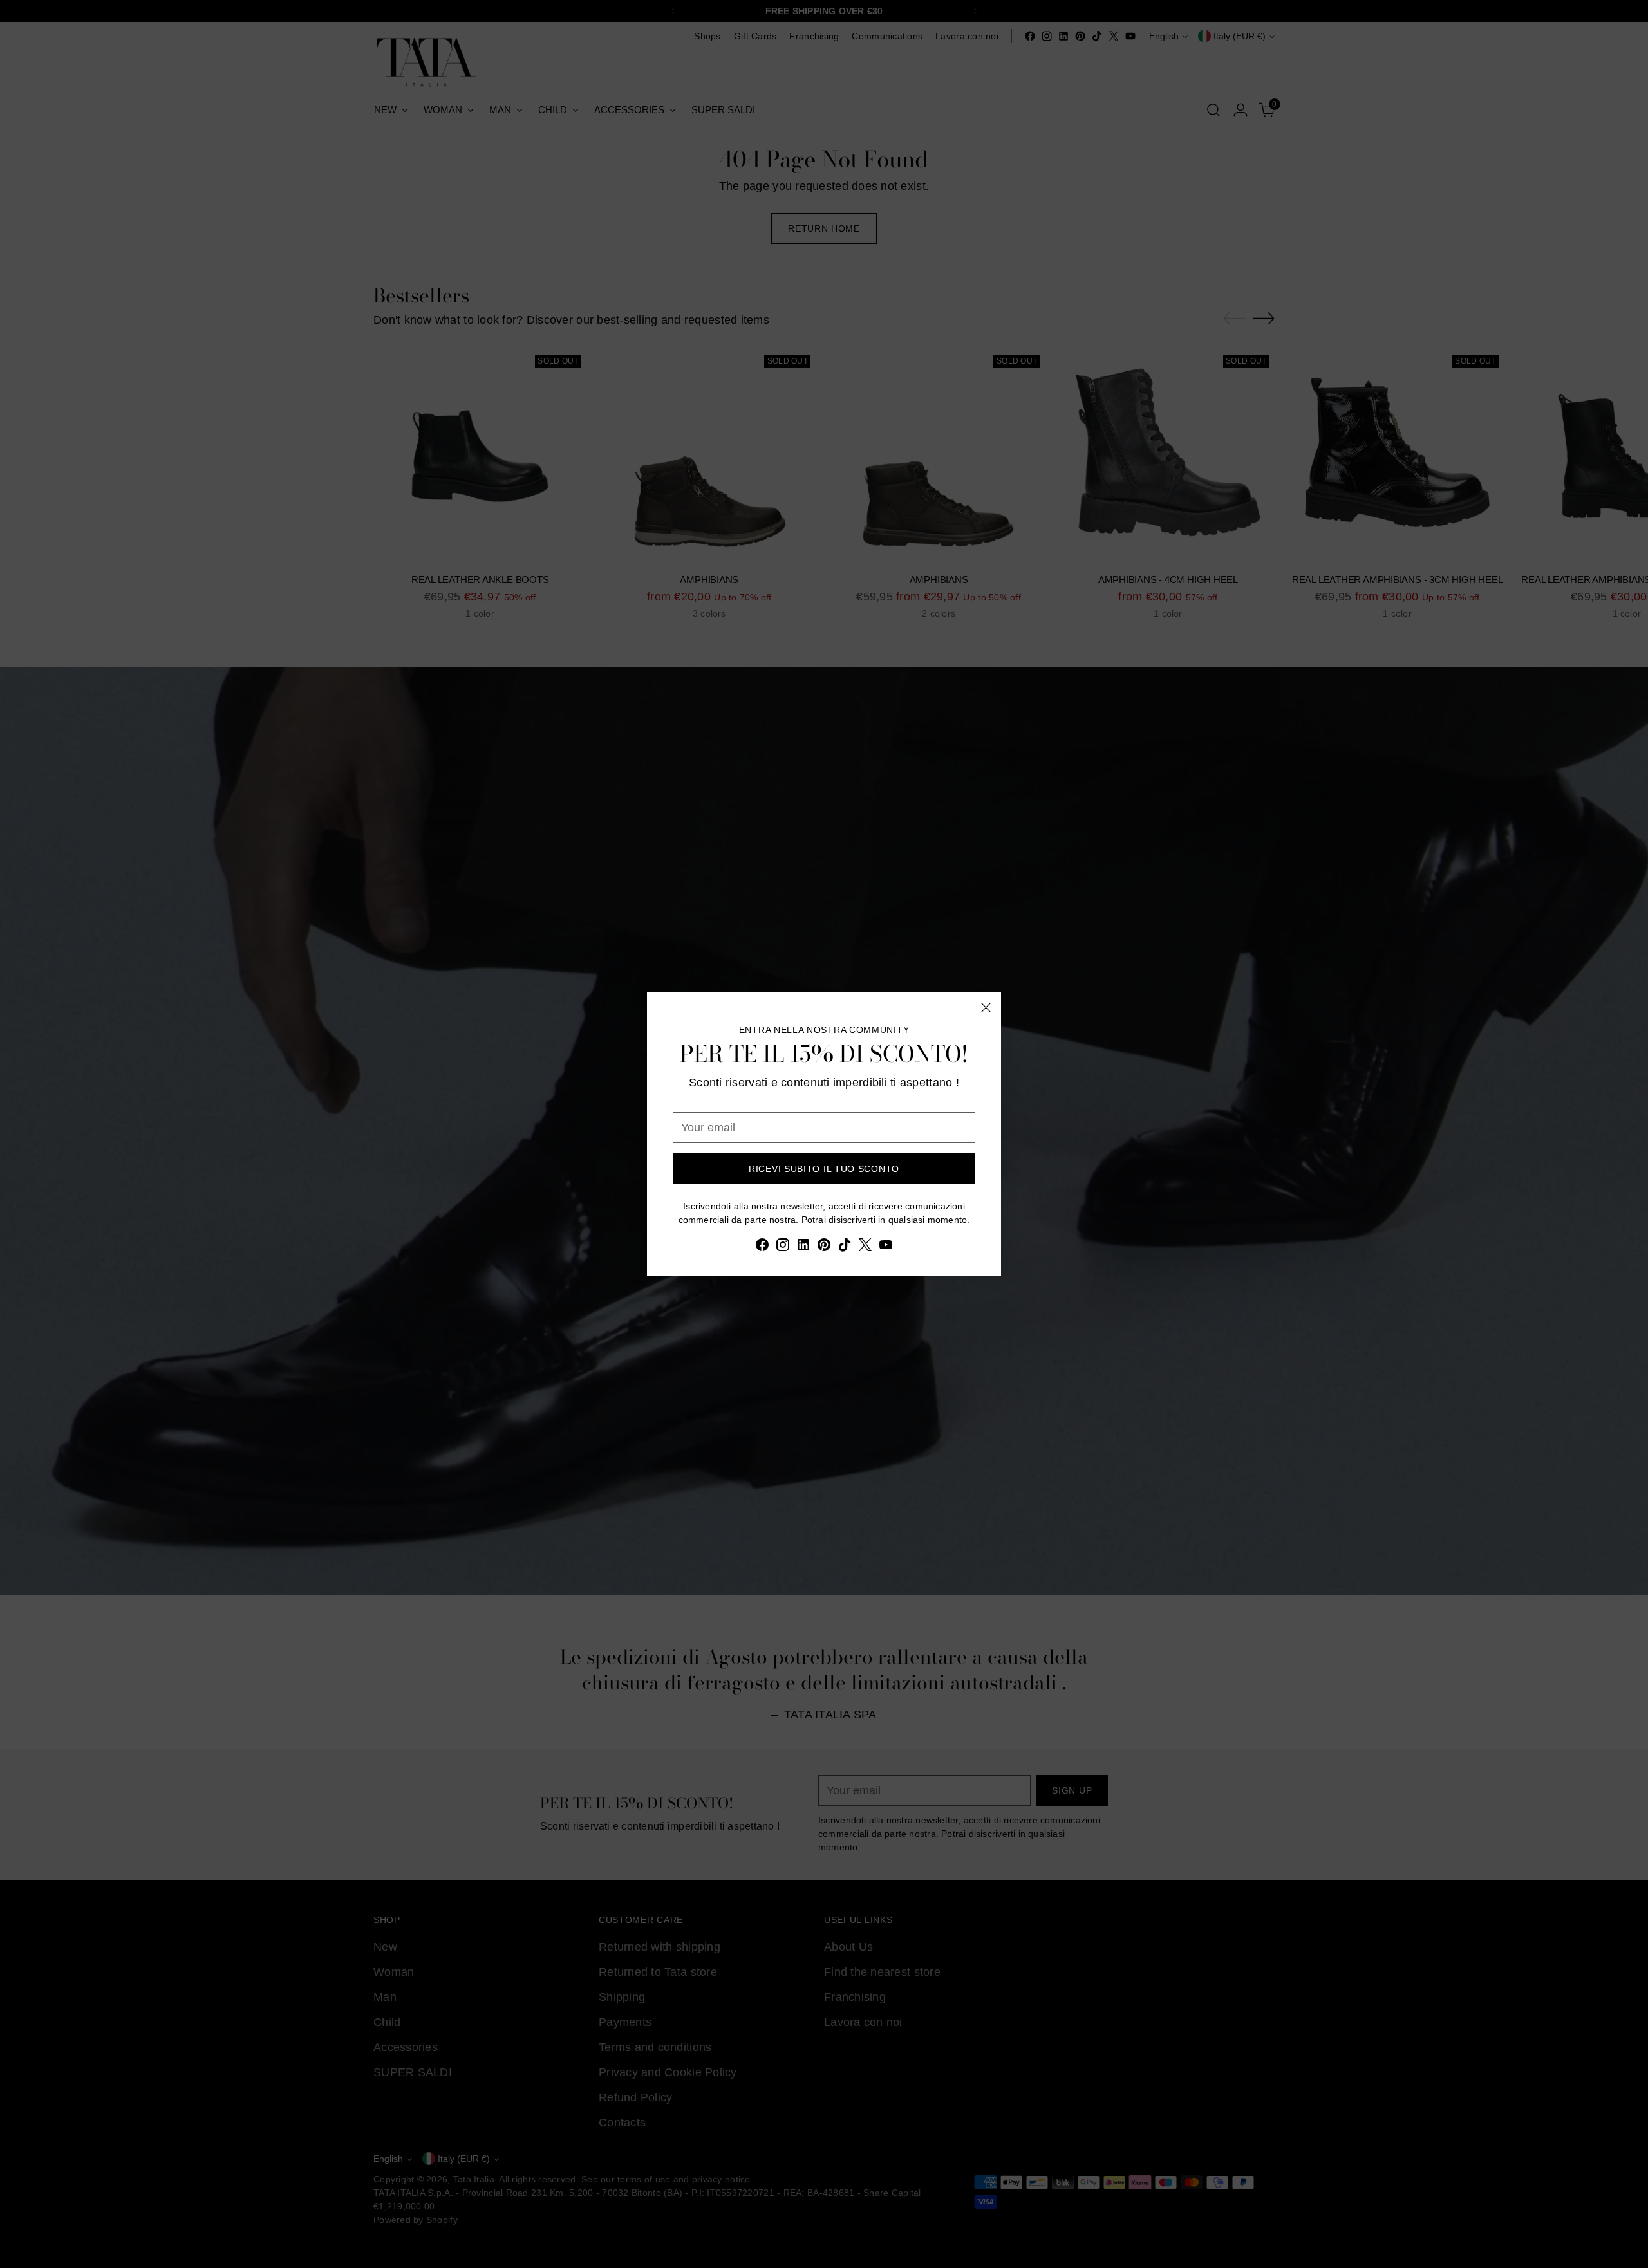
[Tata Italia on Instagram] (783, 1247)
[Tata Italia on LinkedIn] (803, 1247)
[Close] (986, 1008)
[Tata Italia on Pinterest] (824, 1247)
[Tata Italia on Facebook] (762, 1247)
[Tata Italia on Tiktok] (845, 1247)
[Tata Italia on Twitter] (865, 1247)
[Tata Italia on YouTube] (886, 1247)
